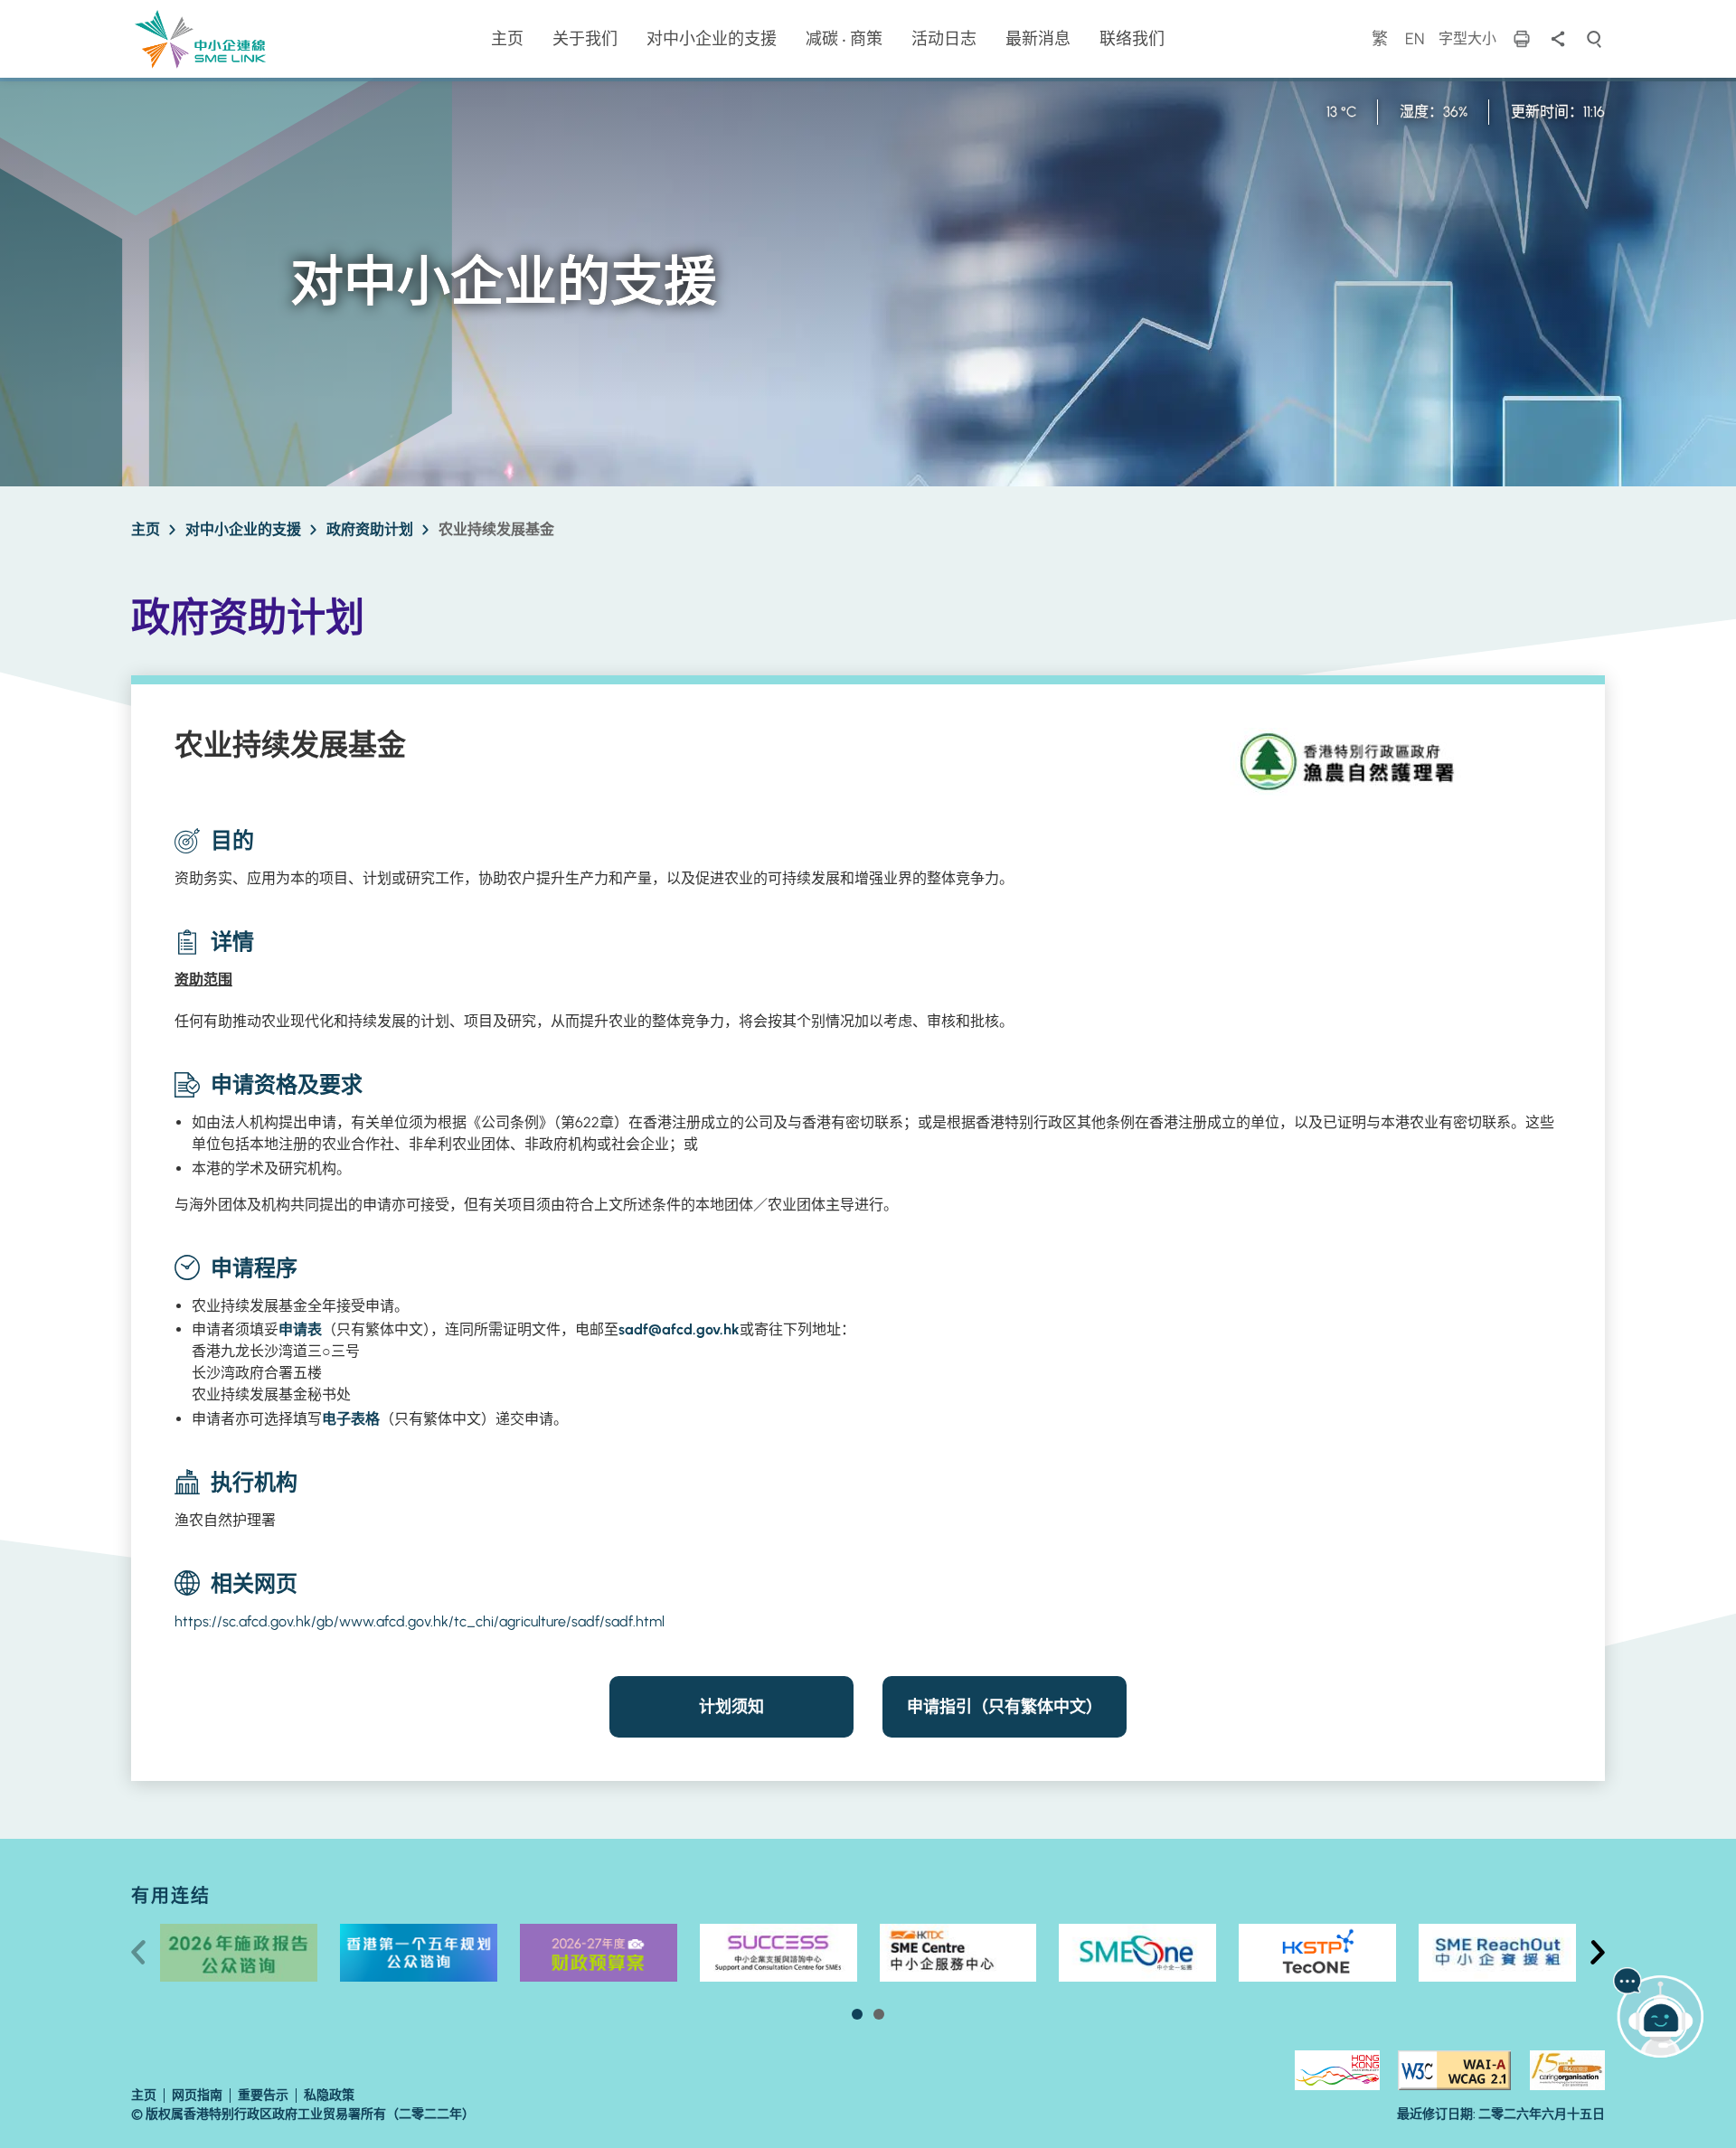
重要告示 (263, 2095)
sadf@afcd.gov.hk (679, 1329)
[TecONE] (1317, 1953)
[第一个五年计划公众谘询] (419, 1953)
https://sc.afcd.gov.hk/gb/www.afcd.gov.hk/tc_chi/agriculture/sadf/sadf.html (420, 1621)
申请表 (300, 1329)
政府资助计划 (370, 529)
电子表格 (351, 1419)
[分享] (1558, 39)
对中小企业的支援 (243, 529)
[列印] (1522, 39)
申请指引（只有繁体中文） (1005, 1707)
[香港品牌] (1337, 2070)
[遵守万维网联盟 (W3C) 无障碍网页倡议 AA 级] (1454, 2070)
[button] (857, 2014)
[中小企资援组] (1497, 1953)
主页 (146, 529)
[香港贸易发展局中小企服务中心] (958, 1953)
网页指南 (197, 2095)
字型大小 (1467, 38)
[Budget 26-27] (599, 1953)
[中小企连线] (200, 38)
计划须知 (731, 1707)
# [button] (1598, 1953)
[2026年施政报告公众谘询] (239, 1953)
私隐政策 (329, 2095)
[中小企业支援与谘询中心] (778, 1953)
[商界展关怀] (1567, 2070)
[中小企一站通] (1137, 1953)
